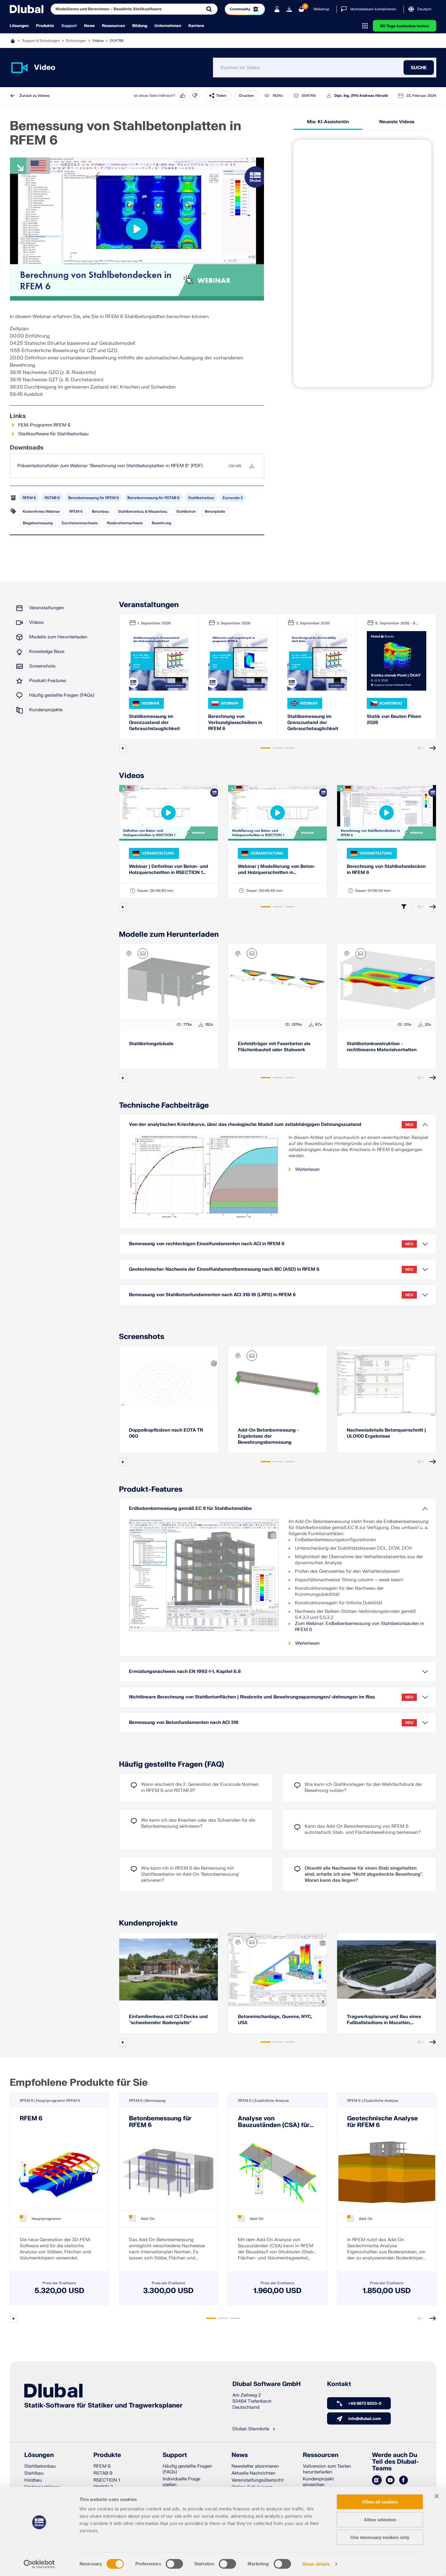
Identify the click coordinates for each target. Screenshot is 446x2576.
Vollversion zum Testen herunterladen (327, 2469)
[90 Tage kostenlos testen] (289, 9)
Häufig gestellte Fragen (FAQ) (172, 1764)
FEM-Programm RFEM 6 (44, 425)
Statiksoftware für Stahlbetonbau (53, 434)
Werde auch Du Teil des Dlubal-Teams (395, 2462)
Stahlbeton (186, 511)
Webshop (321, 9)
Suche (419, 68)
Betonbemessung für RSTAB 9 (154, 498)
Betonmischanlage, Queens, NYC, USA (275, 2020)
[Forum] (377, 2480)
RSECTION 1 (107, 2480)
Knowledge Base (47, 652)
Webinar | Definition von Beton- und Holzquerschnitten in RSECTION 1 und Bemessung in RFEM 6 (169, 870)
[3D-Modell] (129, 953)
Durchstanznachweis (80, 523)
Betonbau (100, 511)
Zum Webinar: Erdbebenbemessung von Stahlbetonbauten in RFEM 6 (360, 1627)
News (89, 26)
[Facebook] (404, 2480)
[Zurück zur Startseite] (27, 9)
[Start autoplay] (123, 748)
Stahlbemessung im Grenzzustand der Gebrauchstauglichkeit (154, 723)
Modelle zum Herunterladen (58, 637)
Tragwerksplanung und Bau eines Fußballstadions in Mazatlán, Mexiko (384, 2020)
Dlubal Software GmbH (267, 2384)
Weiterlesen (307, 1169)
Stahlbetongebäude (151, 1044)
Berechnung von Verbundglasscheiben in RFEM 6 (235, 723)
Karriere (196, 26)
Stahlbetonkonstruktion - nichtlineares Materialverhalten (382, 1047)
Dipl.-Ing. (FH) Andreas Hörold (361, 96)
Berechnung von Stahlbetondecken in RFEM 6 (386, 870)
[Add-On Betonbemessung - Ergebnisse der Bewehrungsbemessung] (277, 1383)
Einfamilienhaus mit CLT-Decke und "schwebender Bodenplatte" (168, 2020)
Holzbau (33, 2480)
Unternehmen (168, 26)
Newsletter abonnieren (255, 2466)
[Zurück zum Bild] (143, 953)
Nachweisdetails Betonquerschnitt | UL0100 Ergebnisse (386, 1433)
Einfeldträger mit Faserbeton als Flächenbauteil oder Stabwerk (274, 1047)
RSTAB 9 (52, 498)
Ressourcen (113, 26)
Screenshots (42, 666)
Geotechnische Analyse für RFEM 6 (382, 2122)
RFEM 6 (29, 498)
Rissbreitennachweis (125, 523)
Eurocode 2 (233, 498)
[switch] (174, 2564)
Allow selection (380, 2520)
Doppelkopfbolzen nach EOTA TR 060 (166, 1433)
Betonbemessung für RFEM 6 (94, 498)
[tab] (265, 748)
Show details (316, 2564)
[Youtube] (390, 2480)
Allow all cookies (380, 2502)
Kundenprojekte (46, 710)
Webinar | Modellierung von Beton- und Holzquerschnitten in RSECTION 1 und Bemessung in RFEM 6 (277, 870)
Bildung (140, 26)
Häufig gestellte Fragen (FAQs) (62, 695)
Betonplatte (215, 511)
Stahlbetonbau (201, 498)
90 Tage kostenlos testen (405, 26)
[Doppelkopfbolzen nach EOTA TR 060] (169, 1383)
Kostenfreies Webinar (41, 511)
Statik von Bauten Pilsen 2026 (394, 720)
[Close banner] (437, 2496)
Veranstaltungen (47, 608)
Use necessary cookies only (380, 2537)
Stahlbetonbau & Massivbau (143, 511)
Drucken (247, 96)
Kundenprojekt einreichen (318, 2482)
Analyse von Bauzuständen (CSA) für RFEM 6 (274, 2122)
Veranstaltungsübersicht (257, 2480)
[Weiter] (433, 748)
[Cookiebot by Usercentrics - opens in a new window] (39, 2564)
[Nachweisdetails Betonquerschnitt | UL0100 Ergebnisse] (386, 1383)
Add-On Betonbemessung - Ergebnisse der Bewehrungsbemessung (268, 1436)
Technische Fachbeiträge (164, 1105)
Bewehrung (161, 523)
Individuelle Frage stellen (181, 2482)
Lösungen (19, 26)
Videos (98, 41)
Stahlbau (34, 2473)
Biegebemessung (38, 523)
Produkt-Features (48, 681)
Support (69, 26)
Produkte (45, 26)
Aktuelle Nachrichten (253, 2473)
